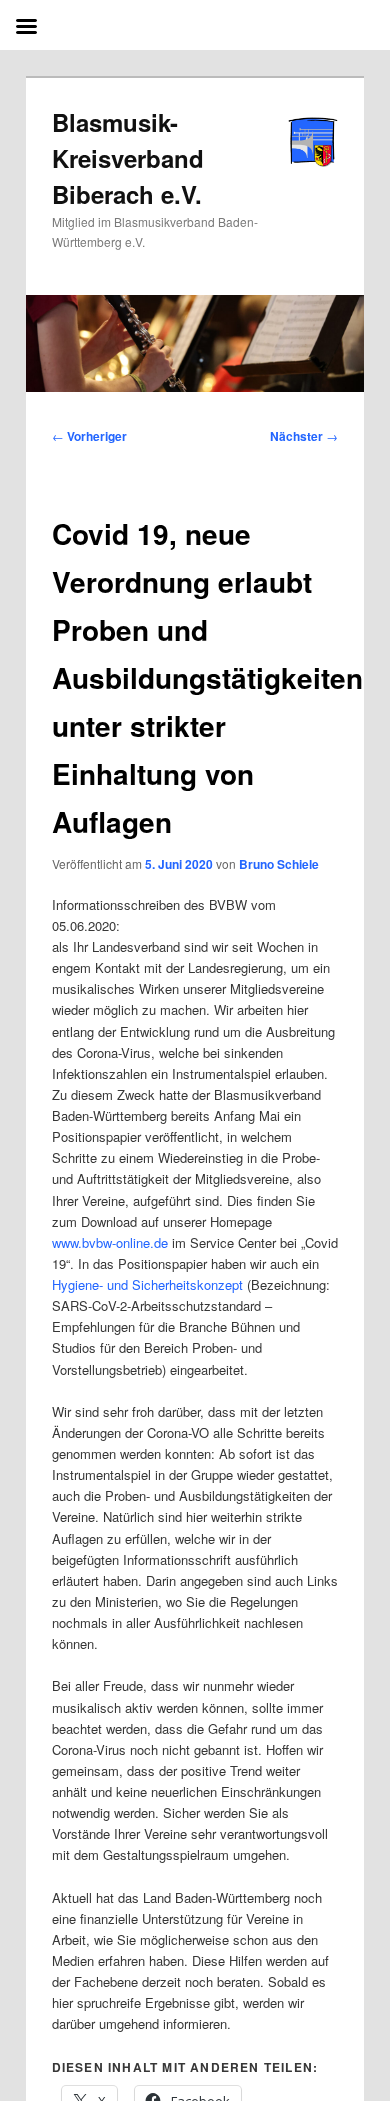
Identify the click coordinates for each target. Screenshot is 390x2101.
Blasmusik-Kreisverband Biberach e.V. (128, 158)
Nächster (304, 436)
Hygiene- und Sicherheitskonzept (147, 1284)
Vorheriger (89, 436)
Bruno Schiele (279, 864)
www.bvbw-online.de (110, 1242)
